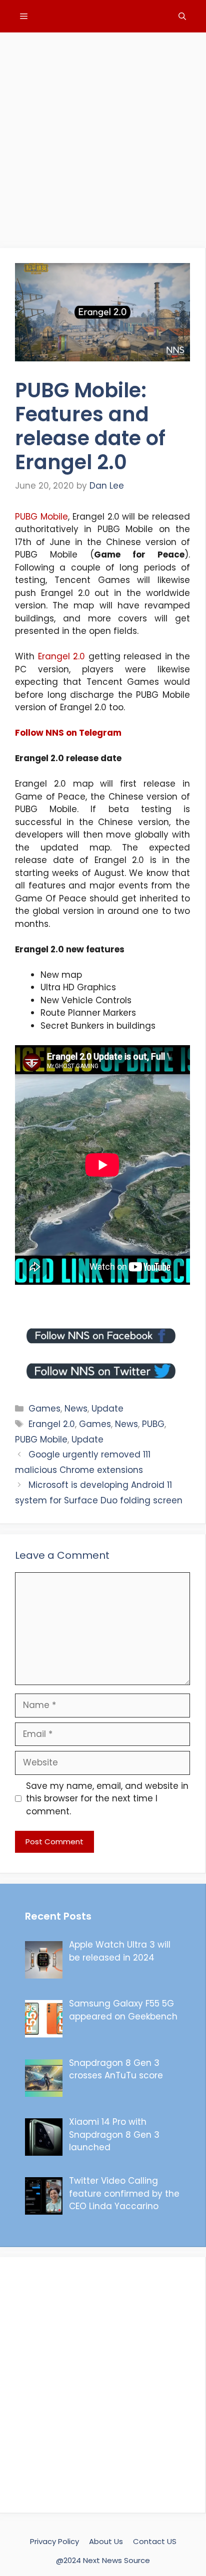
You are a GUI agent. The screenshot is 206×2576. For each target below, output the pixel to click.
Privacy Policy (54, 2541)
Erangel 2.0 (62, 656)
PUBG (153, 1424)
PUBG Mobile (41, 517)
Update (107, 1409)
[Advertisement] (103, 135)
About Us (106, 2541)
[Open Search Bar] (182, 16)
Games (44, 1409)
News (76, 1409)
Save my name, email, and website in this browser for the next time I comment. (107, 1799)
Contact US (155, 2541)
